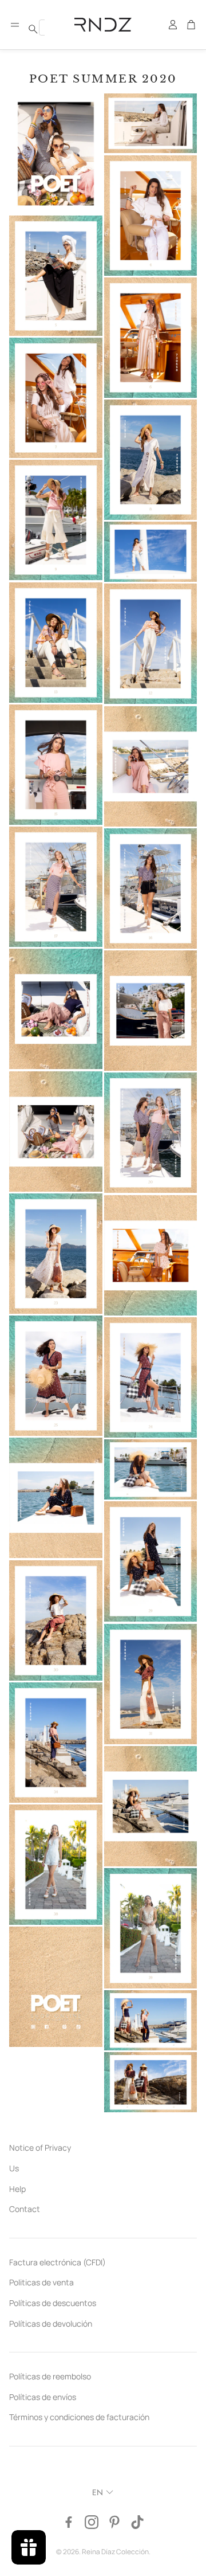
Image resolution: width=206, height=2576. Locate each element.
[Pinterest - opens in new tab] (114, 2522)
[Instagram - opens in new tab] (92, 2522)
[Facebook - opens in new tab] (69, 2522)
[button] (15, 25)
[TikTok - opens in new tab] (137, 2522)
